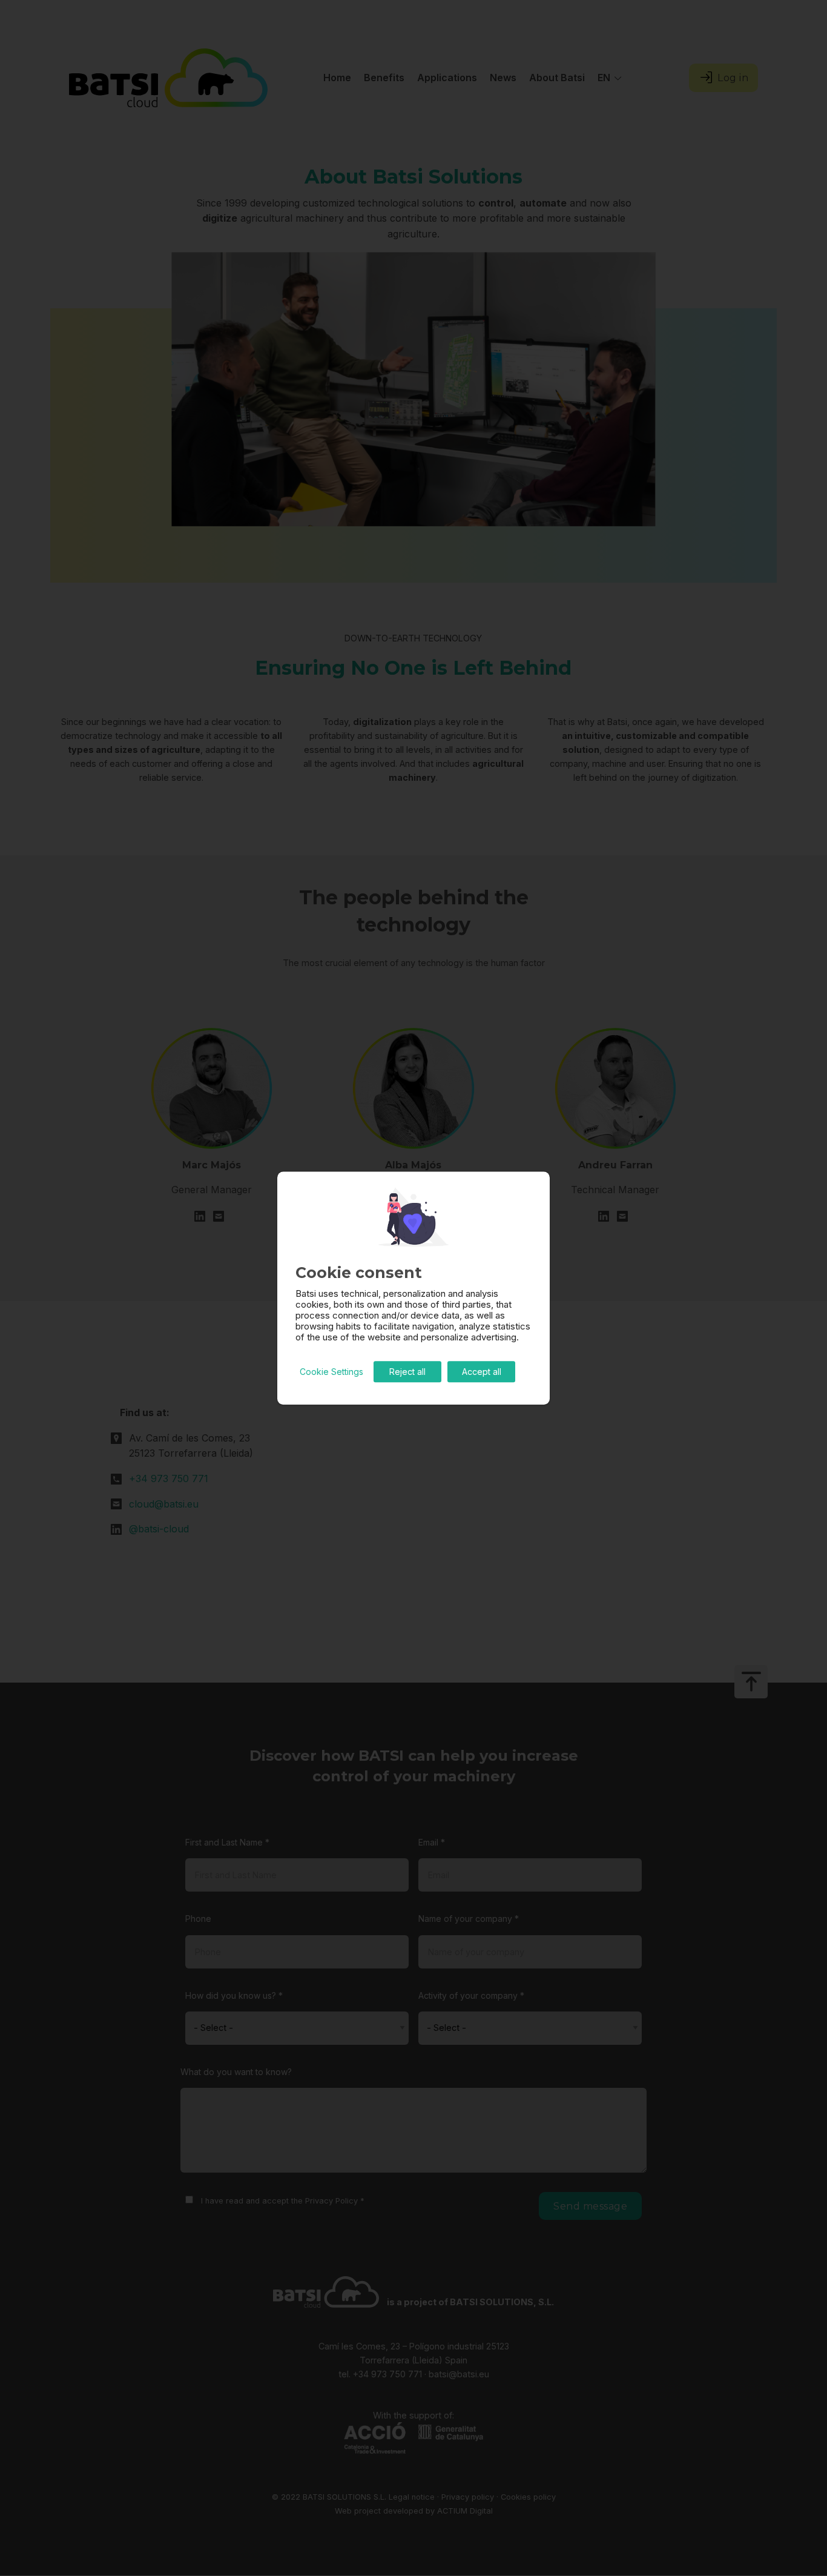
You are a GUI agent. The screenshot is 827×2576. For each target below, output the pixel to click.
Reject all (407, 1372)
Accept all (482, 1372)
